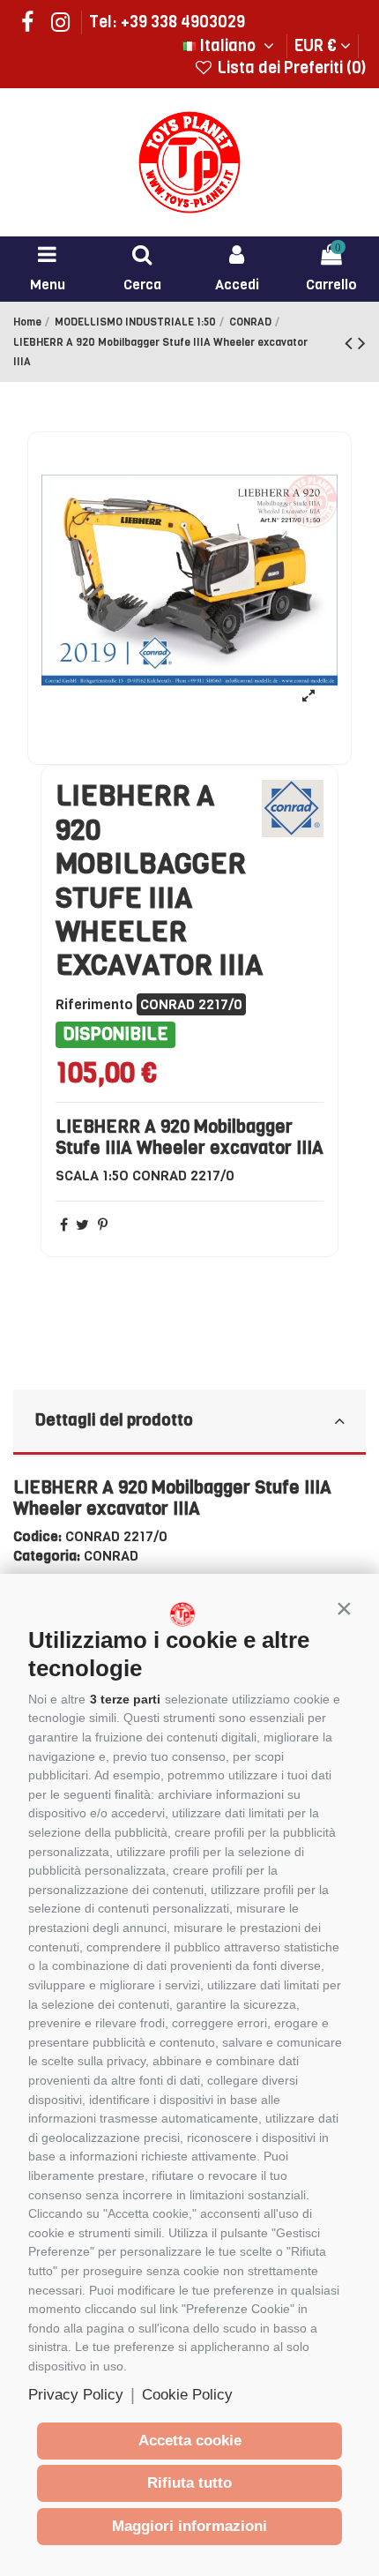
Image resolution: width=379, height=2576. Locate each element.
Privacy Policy (76, 2395)
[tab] (189, 1423)
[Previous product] (351, 343)
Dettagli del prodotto (114, 1420)
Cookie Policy (187, 2395)
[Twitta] (82, 1225)
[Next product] (362, 343)
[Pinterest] (103, 1225)
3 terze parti (125, 1699)
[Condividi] (64, 1225)
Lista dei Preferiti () (290, 68)
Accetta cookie (190, 2441)
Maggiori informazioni (189, 2526)
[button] (344, 1609)
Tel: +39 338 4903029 (167, 22)
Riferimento (94, 1004)
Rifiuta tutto (189, 2483)
